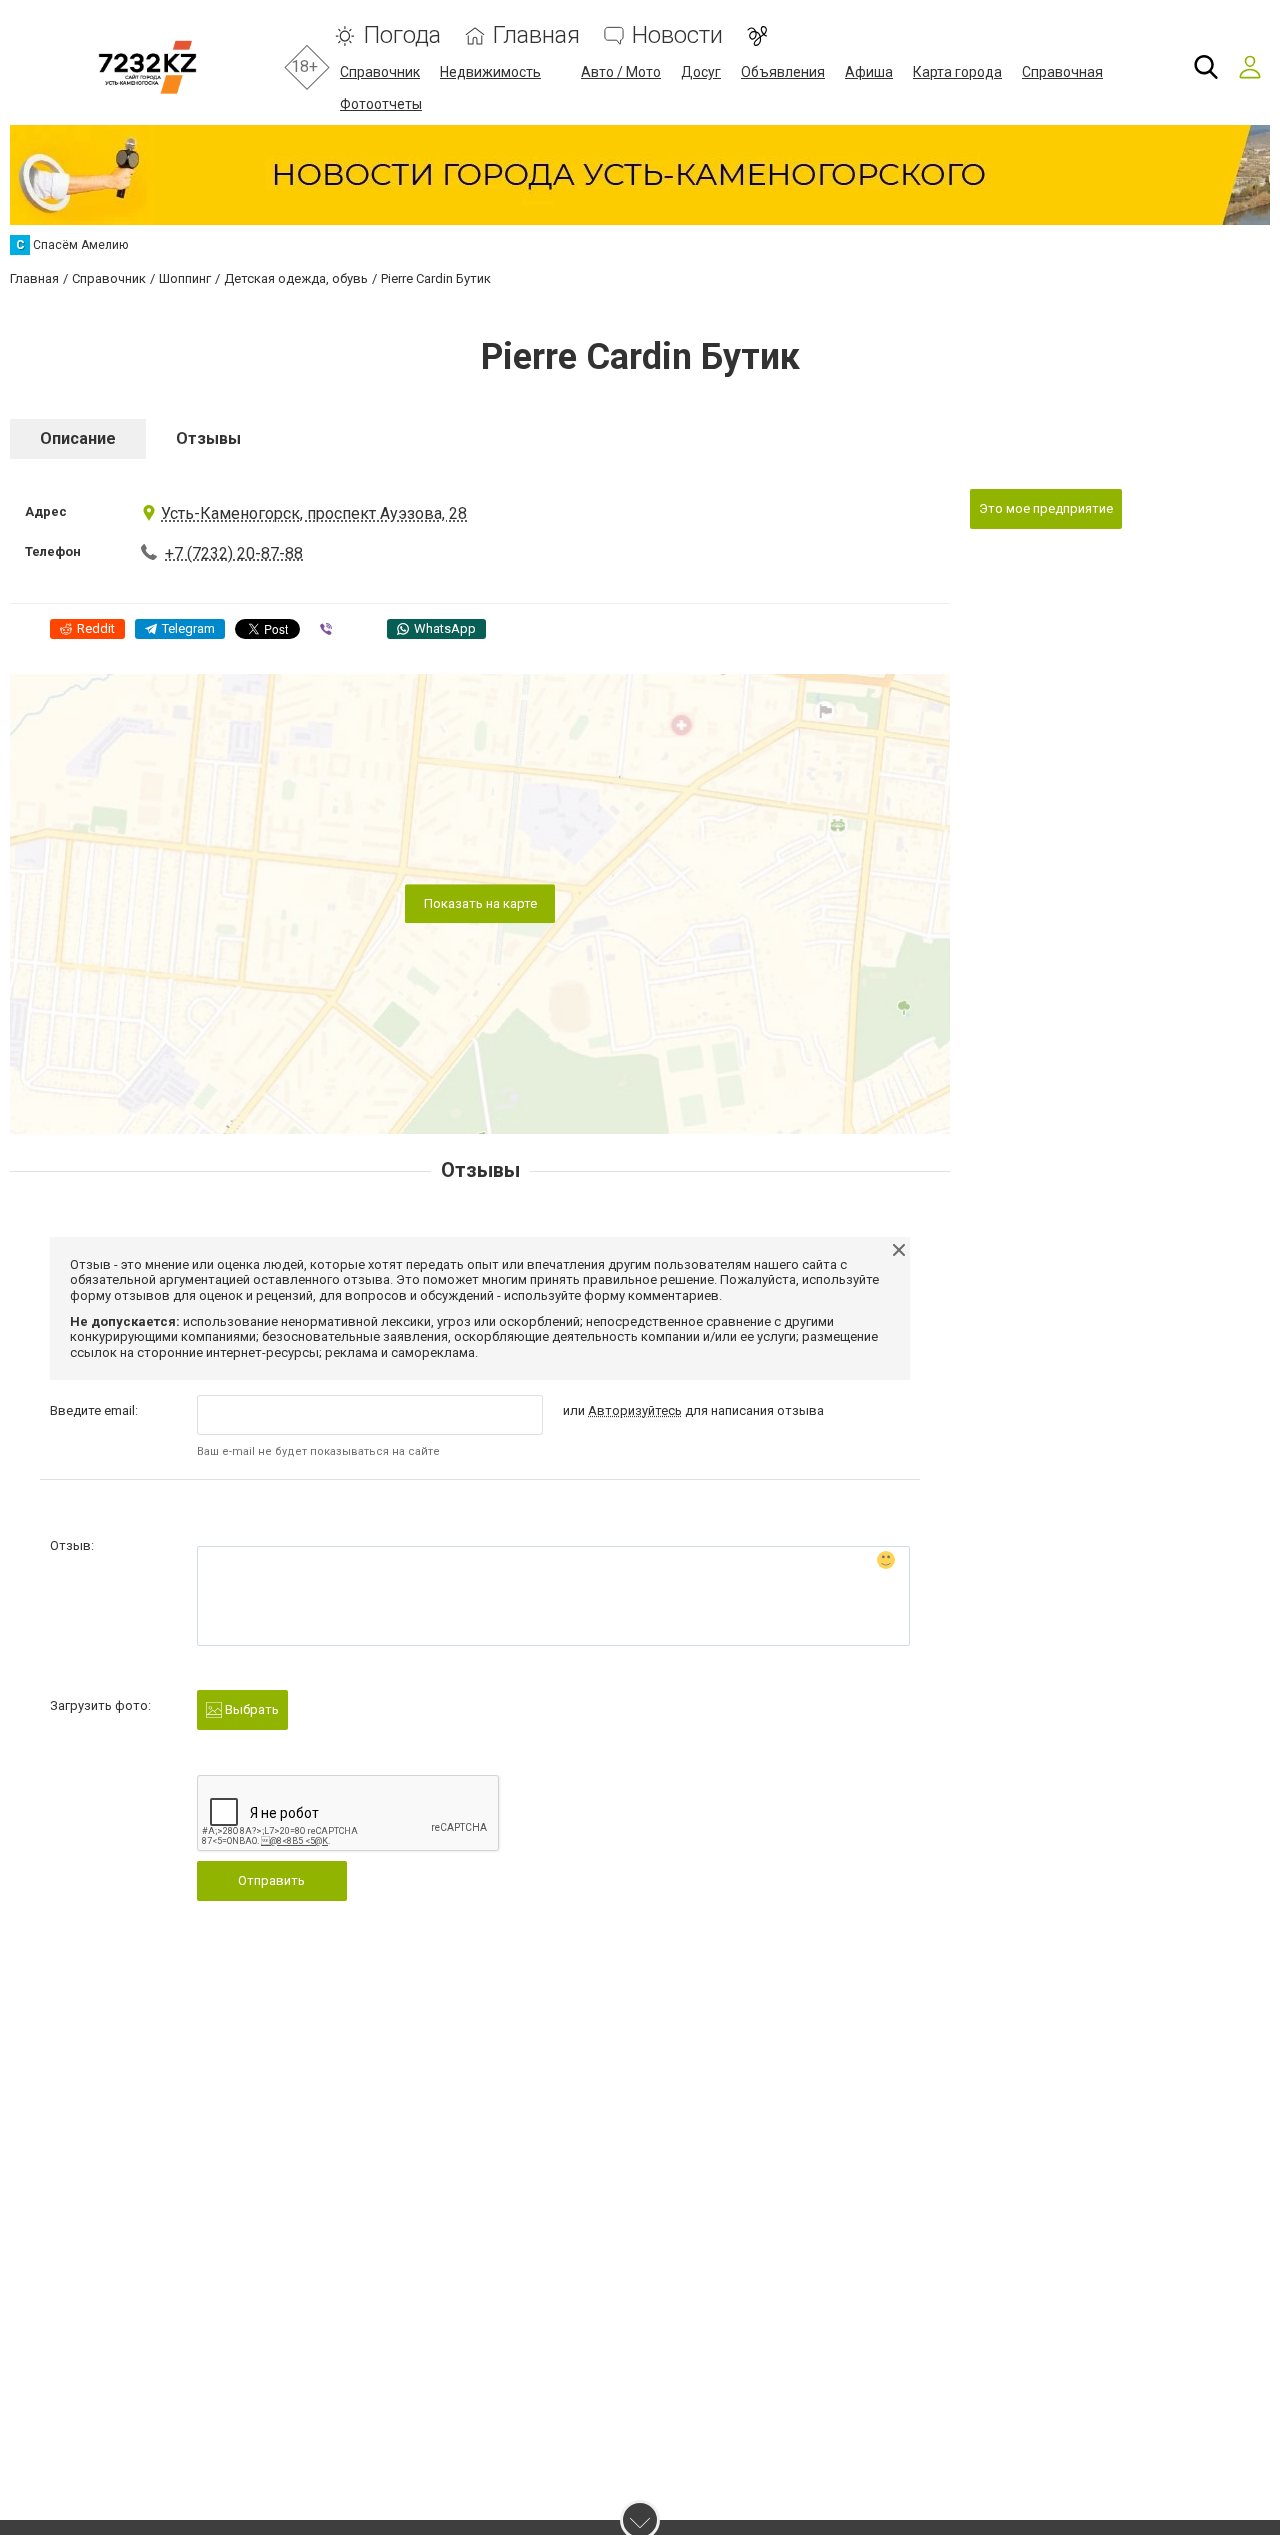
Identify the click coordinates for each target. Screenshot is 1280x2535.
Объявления (783, 72)
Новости (677, 35)
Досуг (701, 72)
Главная (536, 35)
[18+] (147, 67)
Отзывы (208, 438)
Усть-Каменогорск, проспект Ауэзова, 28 (314, 513)
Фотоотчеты (381, 104)
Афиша (869, 72)
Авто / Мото (621, 72)
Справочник (380, 72)
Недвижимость (490, 72)
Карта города (957, 72)
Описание (78, 438)
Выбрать (250, 1709)
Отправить (271, 1880)
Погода (402, 35)
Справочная (1062, 72)
